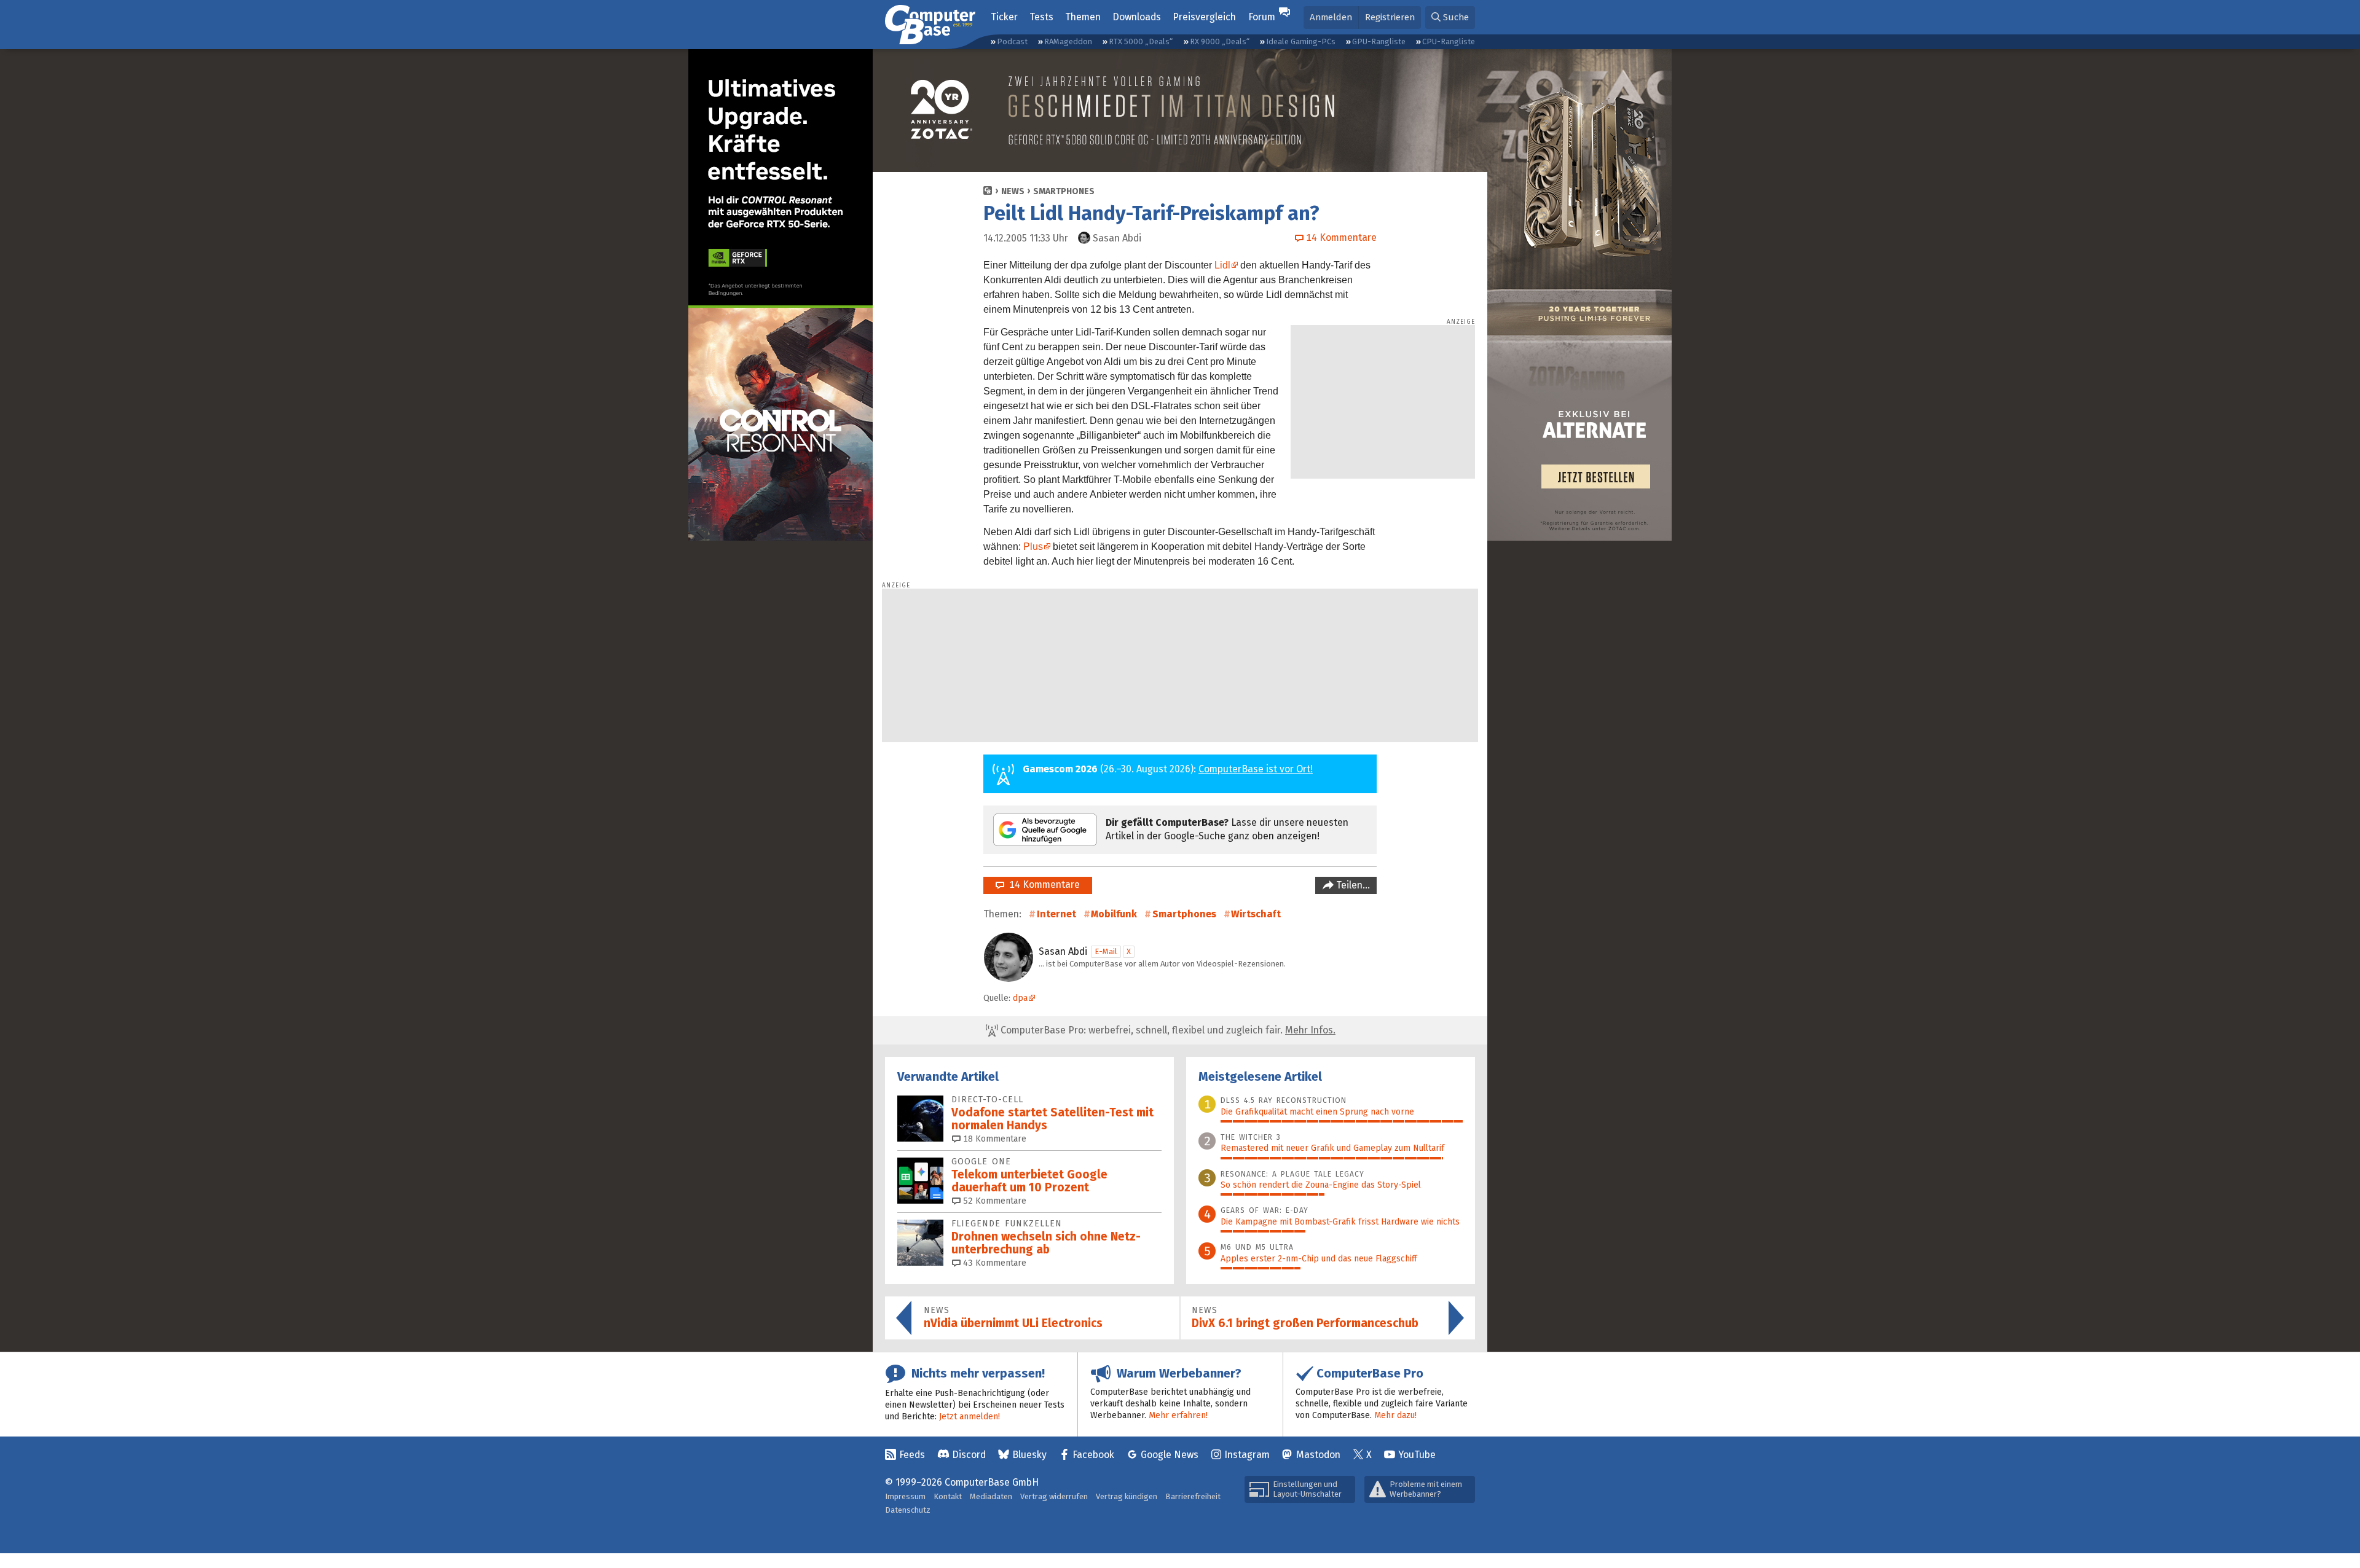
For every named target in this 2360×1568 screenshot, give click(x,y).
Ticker (1004, 17)
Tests (1041, 17)
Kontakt (948, 1496)
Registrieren (1390, 17)
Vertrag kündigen (1127, 1496)
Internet (1056, 914)
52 (993, 1201)
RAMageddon (1068, 41)
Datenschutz (908, 1510)
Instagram (1247, 1455)
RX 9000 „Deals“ (1220, 41)
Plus (1033, 547)
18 (993, 1139)
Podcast (1012, 41)
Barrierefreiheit (1193, 1496)
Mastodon (1318, 1455)
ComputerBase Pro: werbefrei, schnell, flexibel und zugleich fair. (1167, 1030)
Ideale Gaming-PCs (1301, 41)
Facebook (1093, 1455)
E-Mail (1106, 951)
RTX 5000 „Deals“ (1141, 41)
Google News (1170, 1455)
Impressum (905, 1496)
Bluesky (1029, 1455)
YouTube (1417, 1455)
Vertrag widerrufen (1054, 1496)
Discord (969, 1455)
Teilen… (1352, 885)
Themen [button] (1083, 17)
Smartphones (1064, 191)
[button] (1450, 18)
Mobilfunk (1114, 914)
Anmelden (1331, 17)
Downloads (1137, 17)
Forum (1262, 17)
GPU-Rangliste (1379, 41)
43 (993, 1263)
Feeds (912, 1455)
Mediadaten (991, 1496)
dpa (1020, 998)
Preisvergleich (1204, 17)
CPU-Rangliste (1449, 41)
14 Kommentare (1042, 884)
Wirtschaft (1256, 914)
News (1013, 191)
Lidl (1222, 265)
